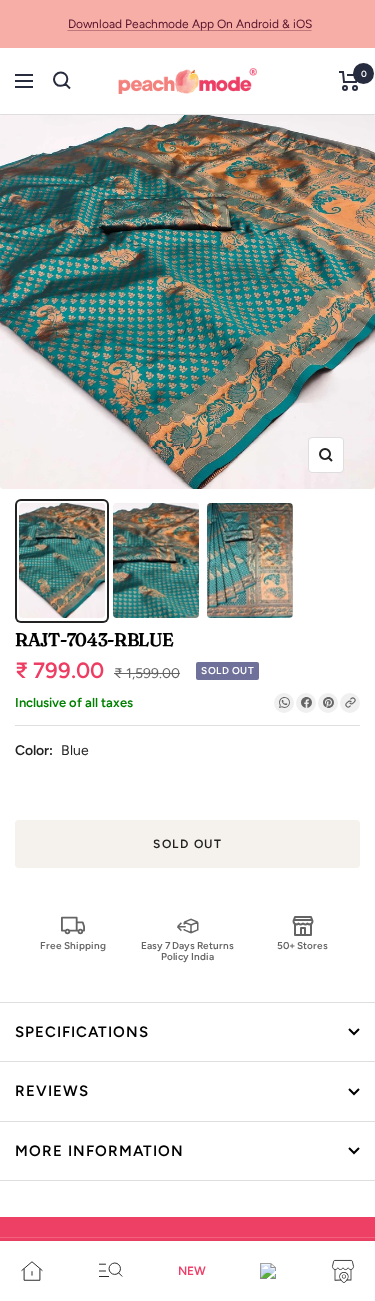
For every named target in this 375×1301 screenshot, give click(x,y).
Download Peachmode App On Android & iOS (190, 24)
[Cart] (349, 81)
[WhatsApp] (284, 703)
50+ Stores (302, 945)
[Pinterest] (328, 703)
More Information (99, 1151)
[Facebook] (306, 703)
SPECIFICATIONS (82, 1032)
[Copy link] (350, 703)
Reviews (52, 1091)
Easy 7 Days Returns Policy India (187, 950)
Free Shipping (73, 945)
